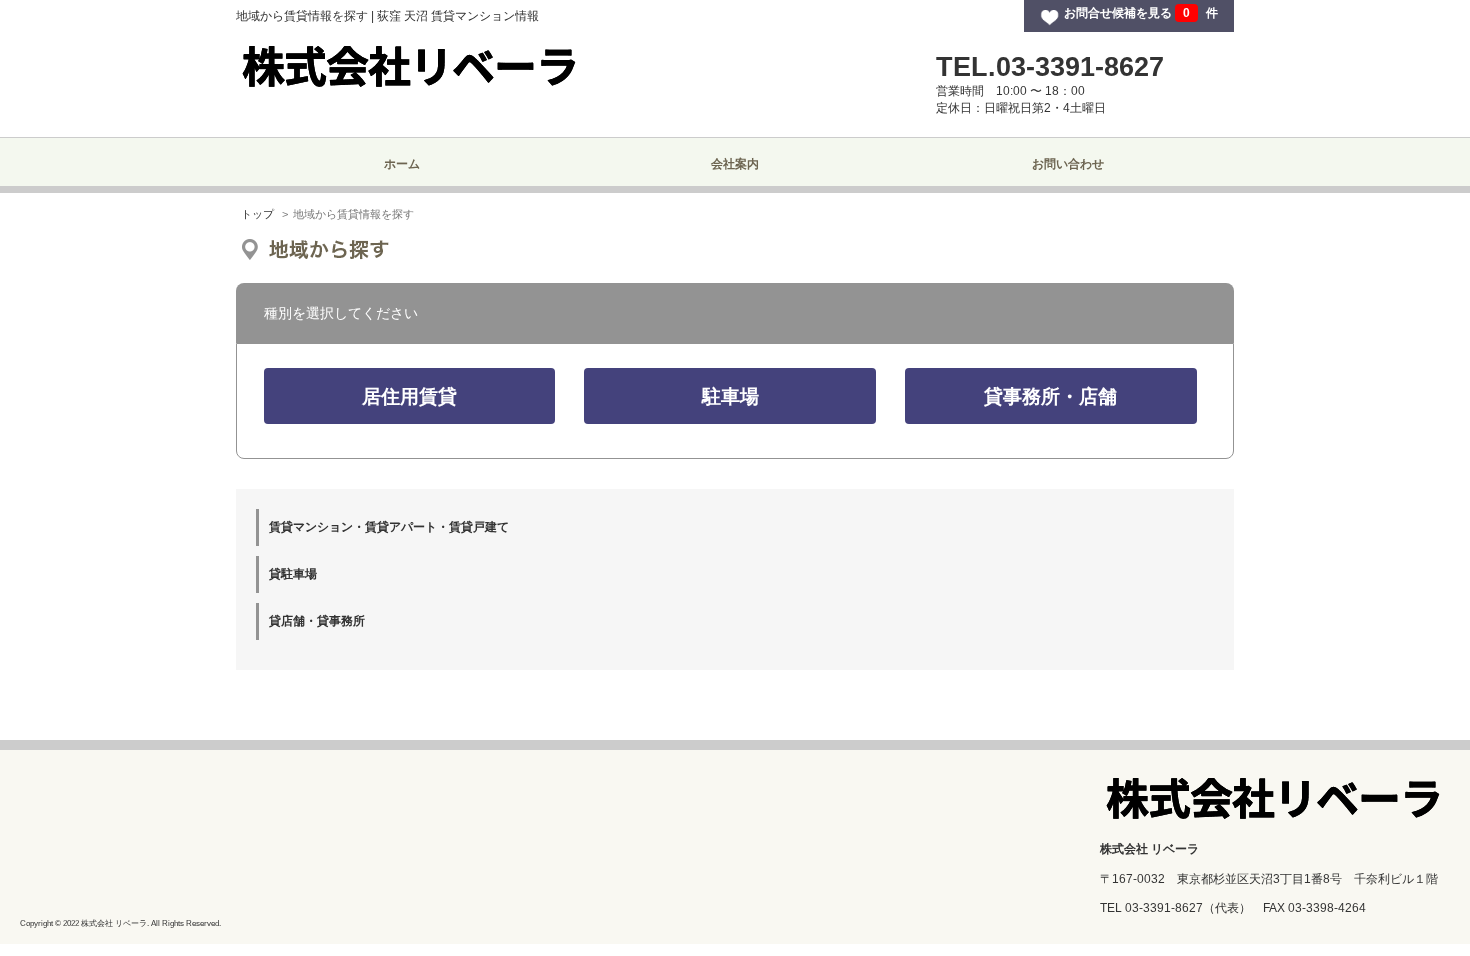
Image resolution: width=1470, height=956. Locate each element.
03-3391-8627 (1164, 908)
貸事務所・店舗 (1050, 396)
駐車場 (730, 396)
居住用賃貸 (409, 396)
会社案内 (735, 164)
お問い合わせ (1068, 164)
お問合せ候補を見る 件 (1141, 13)
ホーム (402, 164)
